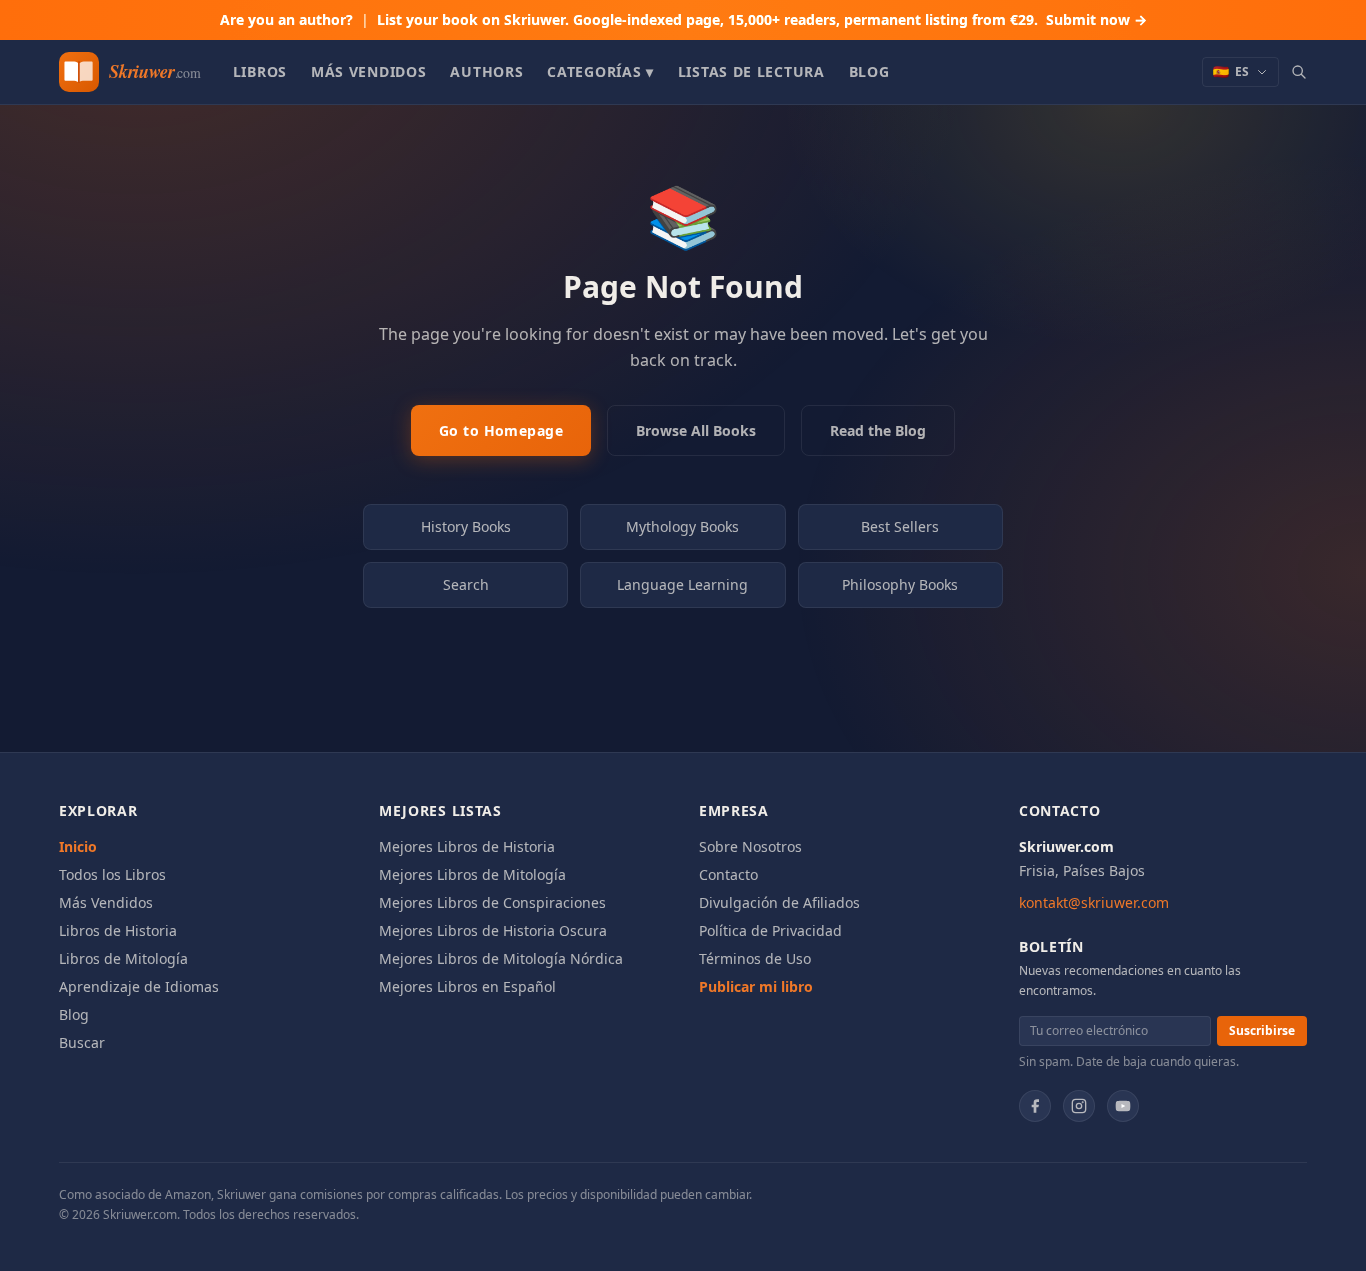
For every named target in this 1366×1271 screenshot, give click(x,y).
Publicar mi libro (756, 986)
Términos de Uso (755, 958)
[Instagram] (1079, 1106)
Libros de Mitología (123, 958)
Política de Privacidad (770, 930)
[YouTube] (1123, 1106)
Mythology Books (682, 526)
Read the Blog (878, 430)
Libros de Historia (118, 930)
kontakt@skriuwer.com (1094, 902)
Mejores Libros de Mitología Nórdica (501, 958)
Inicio (78, 846)
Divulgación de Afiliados (779, 902)
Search (466, 584)
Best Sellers (900, 526)
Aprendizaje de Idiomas (139, 986)
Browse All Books (696, 430)
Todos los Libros (112, 874)
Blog (869, 71)
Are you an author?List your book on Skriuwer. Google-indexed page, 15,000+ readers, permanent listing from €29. (683, 19)
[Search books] (1299, 72)
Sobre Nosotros (750, 846)
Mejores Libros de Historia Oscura (493, 930)
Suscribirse (1262, 1030)
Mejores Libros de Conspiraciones (492, 902)
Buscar (82, 1042)
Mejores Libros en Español (467, 986)
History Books (466, 526)
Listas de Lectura (751, 71)
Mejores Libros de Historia (467, 846)
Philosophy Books (900, 584)
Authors (486, 71)
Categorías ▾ (600, 71)
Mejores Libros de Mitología (472, 874)
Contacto (728, 874)
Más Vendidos (368, 71)
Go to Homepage (501, 430)
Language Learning (682, 584)
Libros (260, 71)
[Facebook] (1035, 1106)
